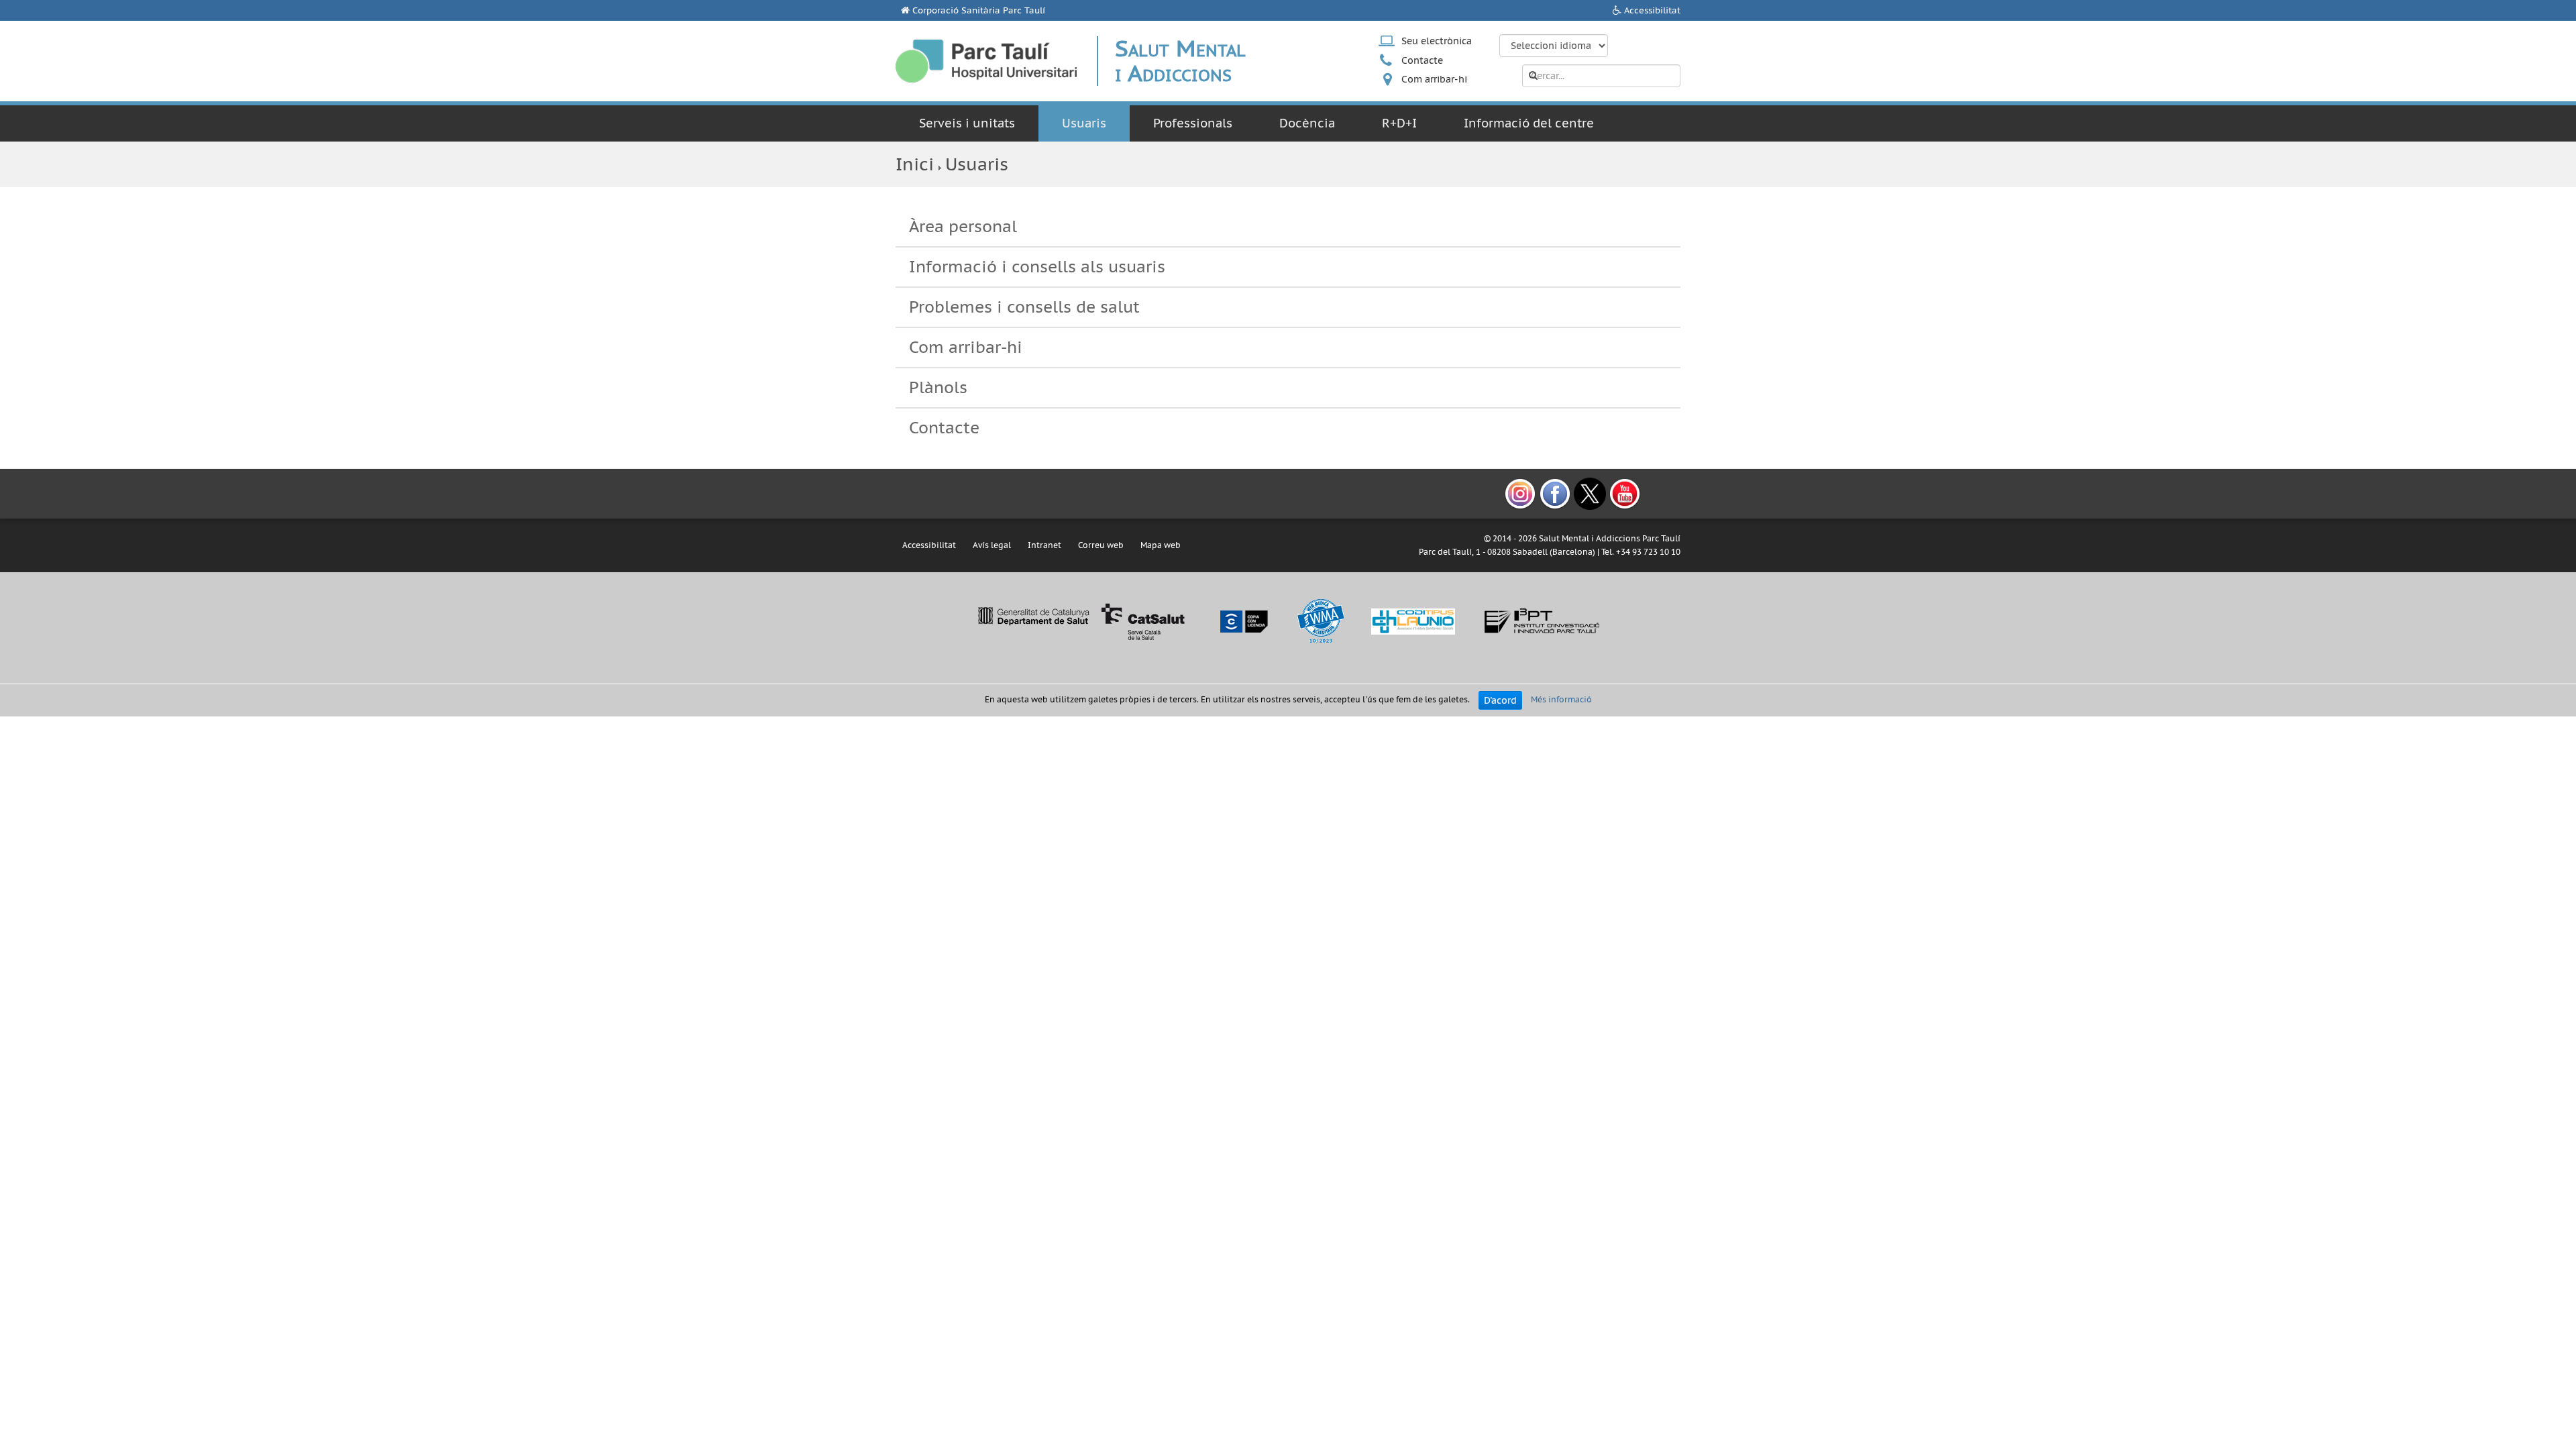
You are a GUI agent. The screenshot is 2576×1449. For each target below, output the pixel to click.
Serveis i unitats (967, 123)
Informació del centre (1529, 123)
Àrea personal (963, 226)
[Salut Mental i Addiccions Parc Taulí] (986, 61)
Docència (1307, 123)
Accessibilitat (1652, 10)
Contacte (1422, 60)
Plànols (938, 387)
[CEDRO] (1243, 621)
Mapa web (1161, 545)
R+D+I (1399, 123)
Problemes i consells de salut (1024, 307)
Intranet (1044, 545)
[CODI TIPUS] (1413, 621)
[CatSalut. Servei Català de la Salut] (1081, 621)
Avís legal (992, 545)
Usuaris (1084, 123)
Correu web (1101, 545)
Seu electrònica (1437, 41)
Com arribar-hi (1434, 79)
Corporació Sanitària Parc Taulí (979, 10)
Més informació (1561, 699)
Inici (915, 164)
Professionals (1193, 123)
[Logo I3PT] (1542, 621)
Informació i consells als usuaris (1037, 267)
